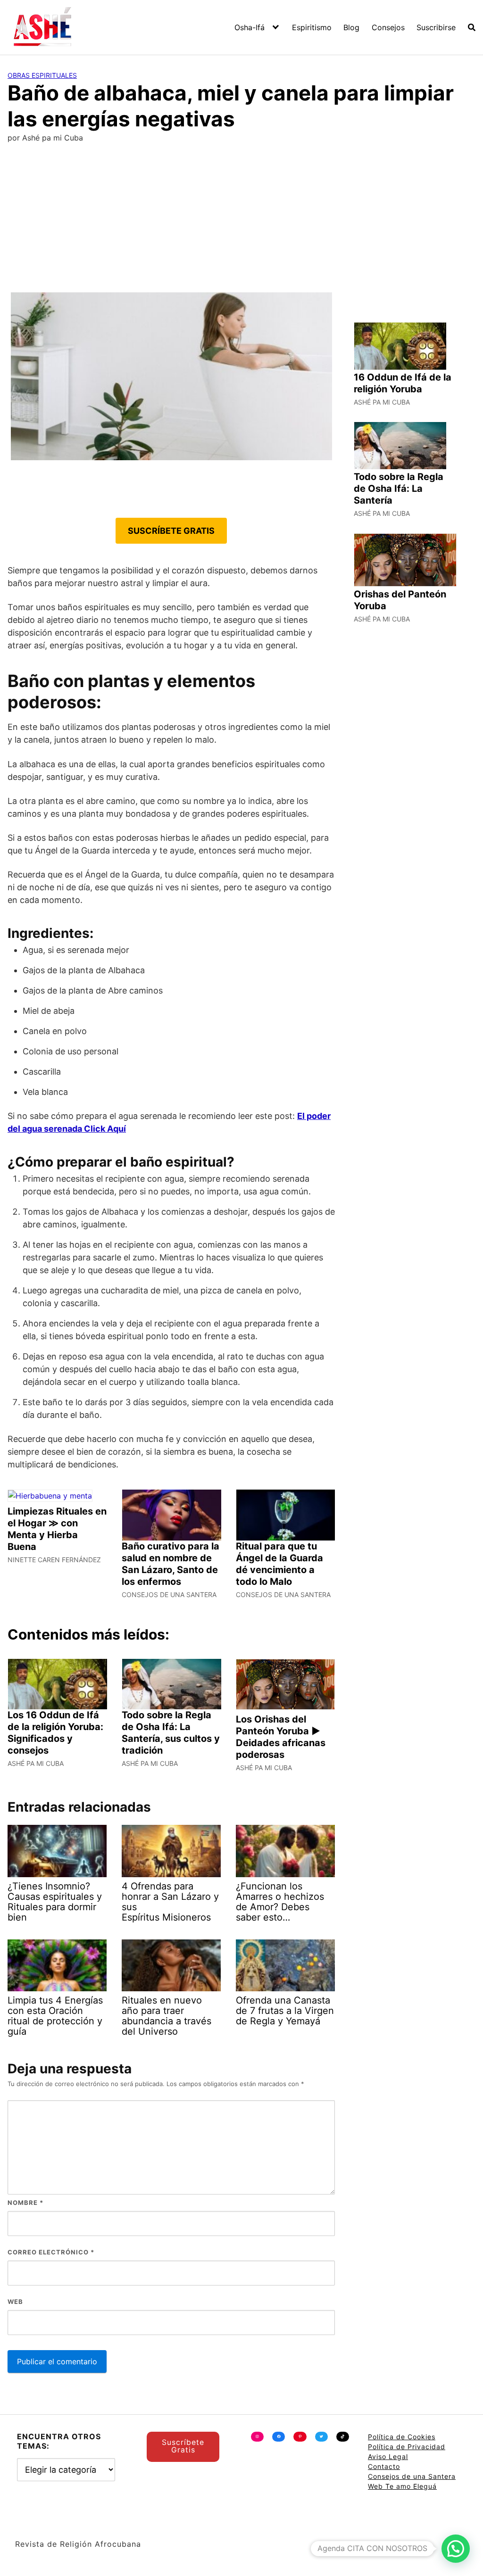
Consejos (388, 27)
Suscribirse (436, 27)
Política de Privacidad (407, 2447)
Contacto (384, 2466)
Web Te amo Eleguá (402, 2486)
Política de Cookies (402, 2437)
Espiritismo (312, 27)
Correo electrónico (51, 2252)
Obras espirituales (42, 75)
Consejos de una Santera (412, 2476)
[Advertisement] (241, 222)
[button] (456, 2549)
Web (15, 2302)
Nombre (25, 2203)
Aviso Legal (388, 2456)
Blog (351, 27)
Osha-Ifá (250, 27)
